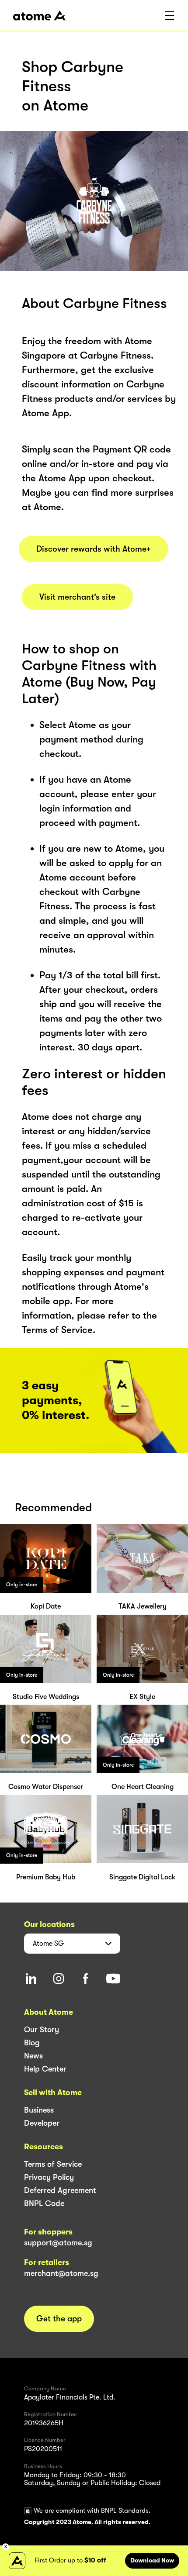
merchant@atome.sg (61, 2273)
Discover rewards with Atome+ (94, 549)
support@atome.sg (58, 2243)
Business (39, 2110)
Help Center (45, 2069)
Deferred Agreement (60, 2190)
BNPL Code (44, 2203)
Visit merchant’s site (77, 597)
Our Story (42, 2030)
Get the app (59, 2319)
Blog (32, 2043)
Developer (42, 2123)
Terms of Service (53, 2164)
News (33, 2056)
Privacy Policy (49, 2177)
